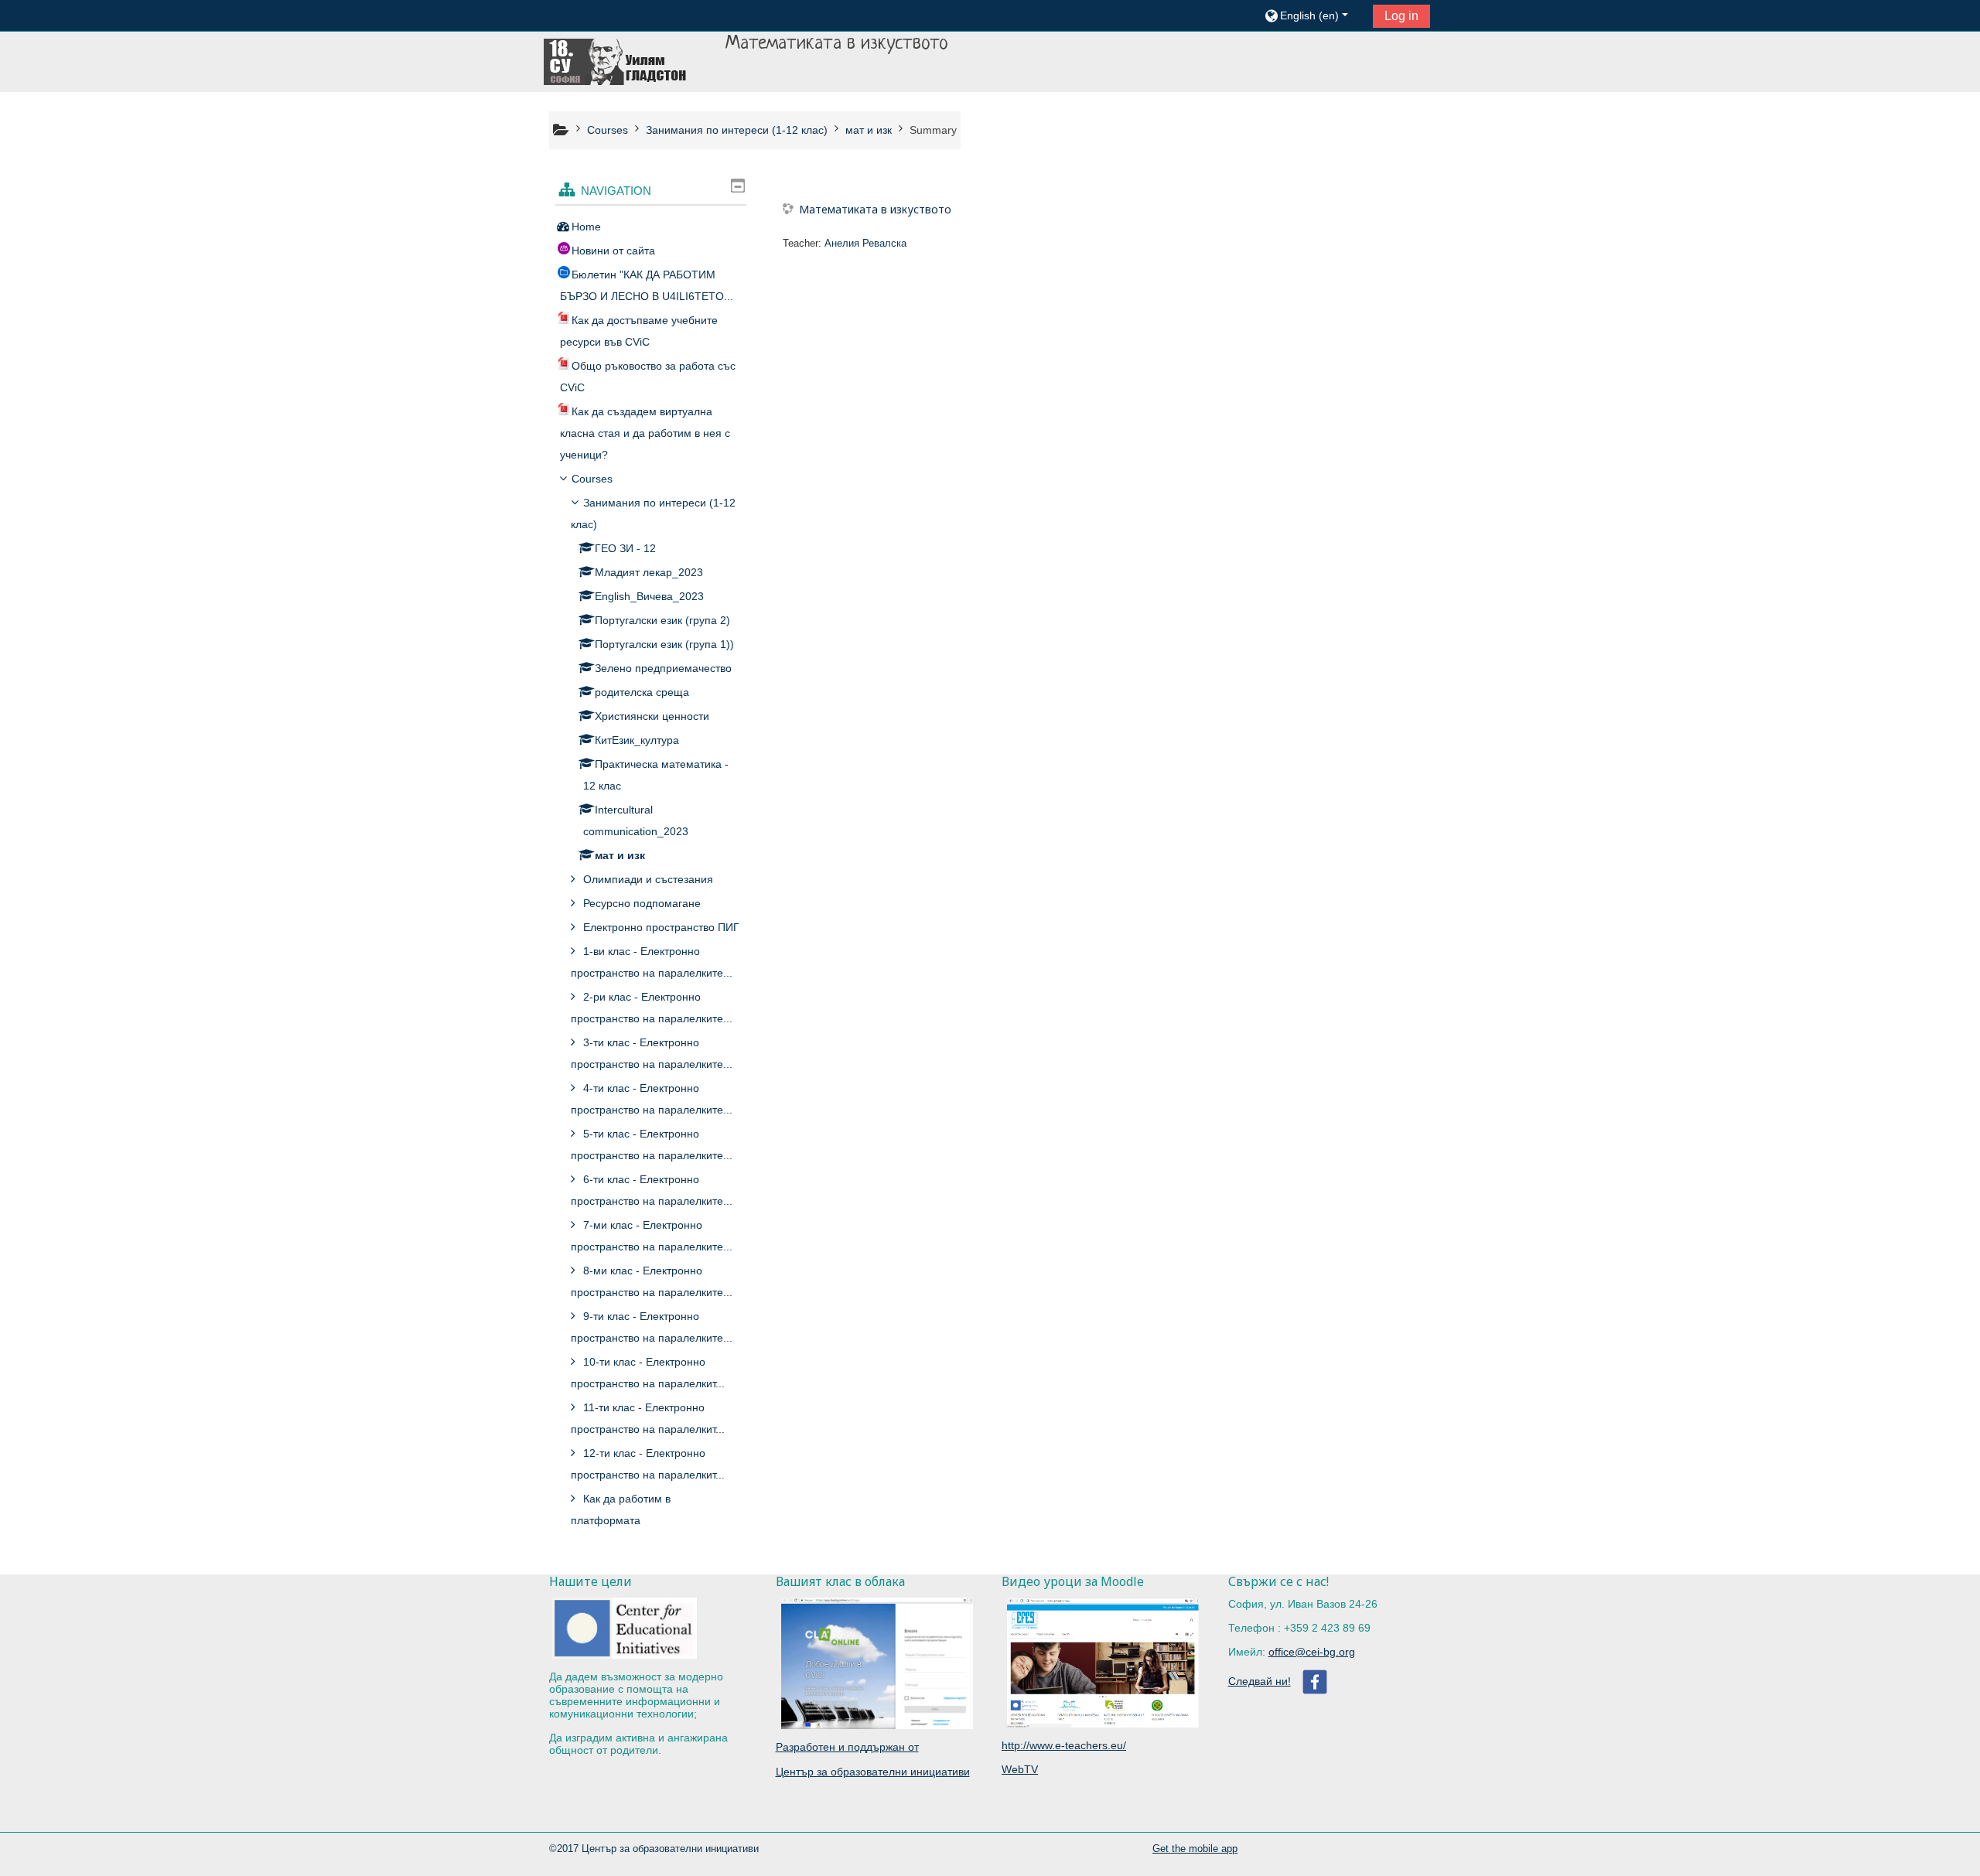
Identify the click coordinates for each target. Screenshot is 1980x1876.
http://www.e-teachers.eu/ (1064, 1745)
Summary (933, 130)
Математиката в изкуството (875, 209)
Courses (592, 479)
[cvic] (877, 1723)
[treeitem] (651, 227)
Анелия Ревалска (865, 243)
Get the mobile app (1195, 1849)
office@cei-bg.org (1312, 1652)
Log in (1401, 16)
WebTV (1020, 1769)
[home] (616, 61)
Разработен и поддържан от (847, 1747)
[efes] (1103, 1721)
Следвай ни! (1260, 1681)
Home (586, 227)
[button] (1313, 15)
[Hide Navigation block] (738, 186)
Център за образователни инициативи (873, 1772)
